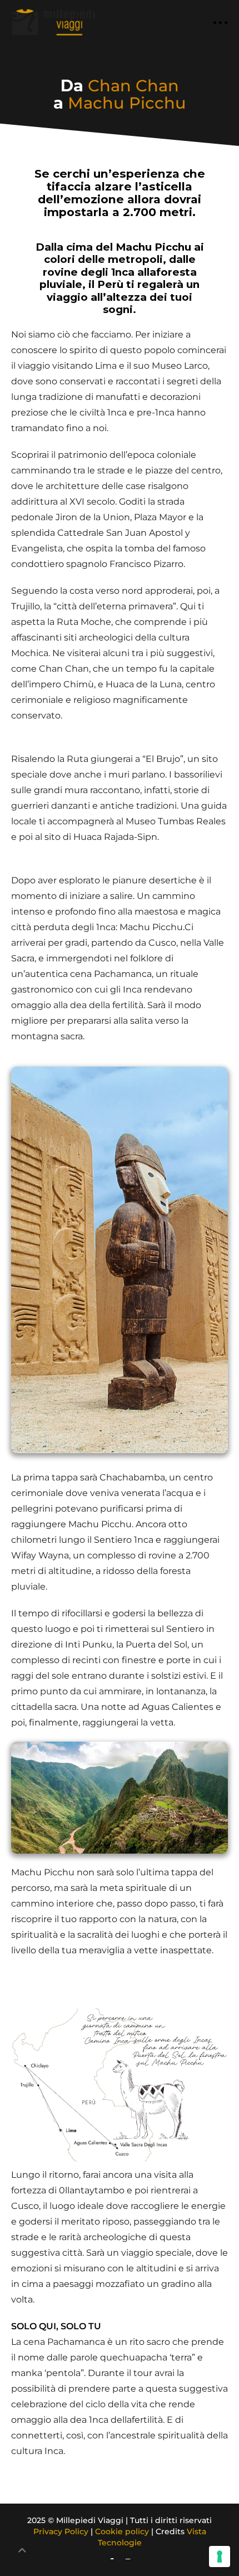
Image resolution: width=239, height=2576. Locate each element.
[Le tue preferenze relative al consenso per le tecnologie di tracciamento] (220, 2557)
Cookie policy (122, 2531)
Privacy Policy (61, 2531)
